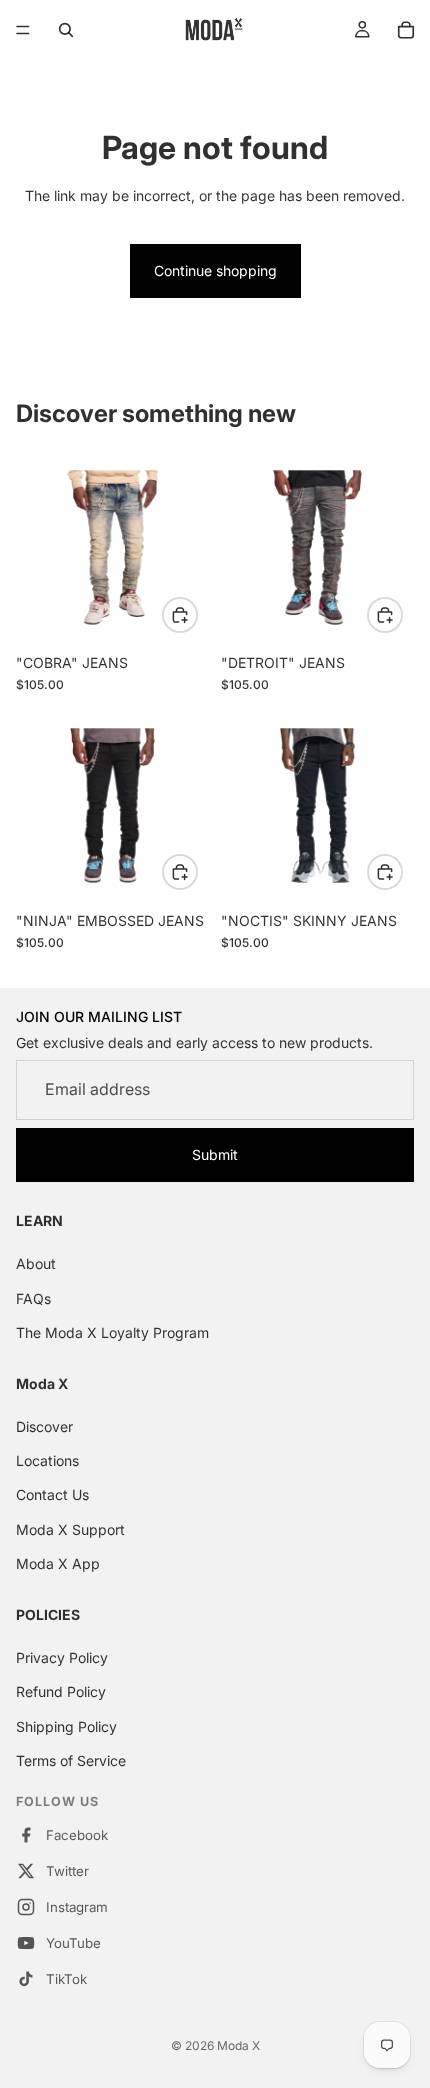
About (36, 1263)
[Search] (66, 30)
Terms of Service (71, 1760)
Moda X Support (70, 1529)
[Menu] (23, 30)
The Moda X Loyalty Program (112, 1332)
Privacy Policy (62, 1657)
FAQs (33, 1298)
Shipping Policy (66, 1726)
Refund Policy (61, 1691)
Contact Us (52, 1494)
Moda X (238, 2045)
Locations (47, 1460)
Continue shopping (215, 270)
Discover (44, 1426)
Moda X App (58, 1563)
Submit (215, 1154)
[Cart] (406, 30)
